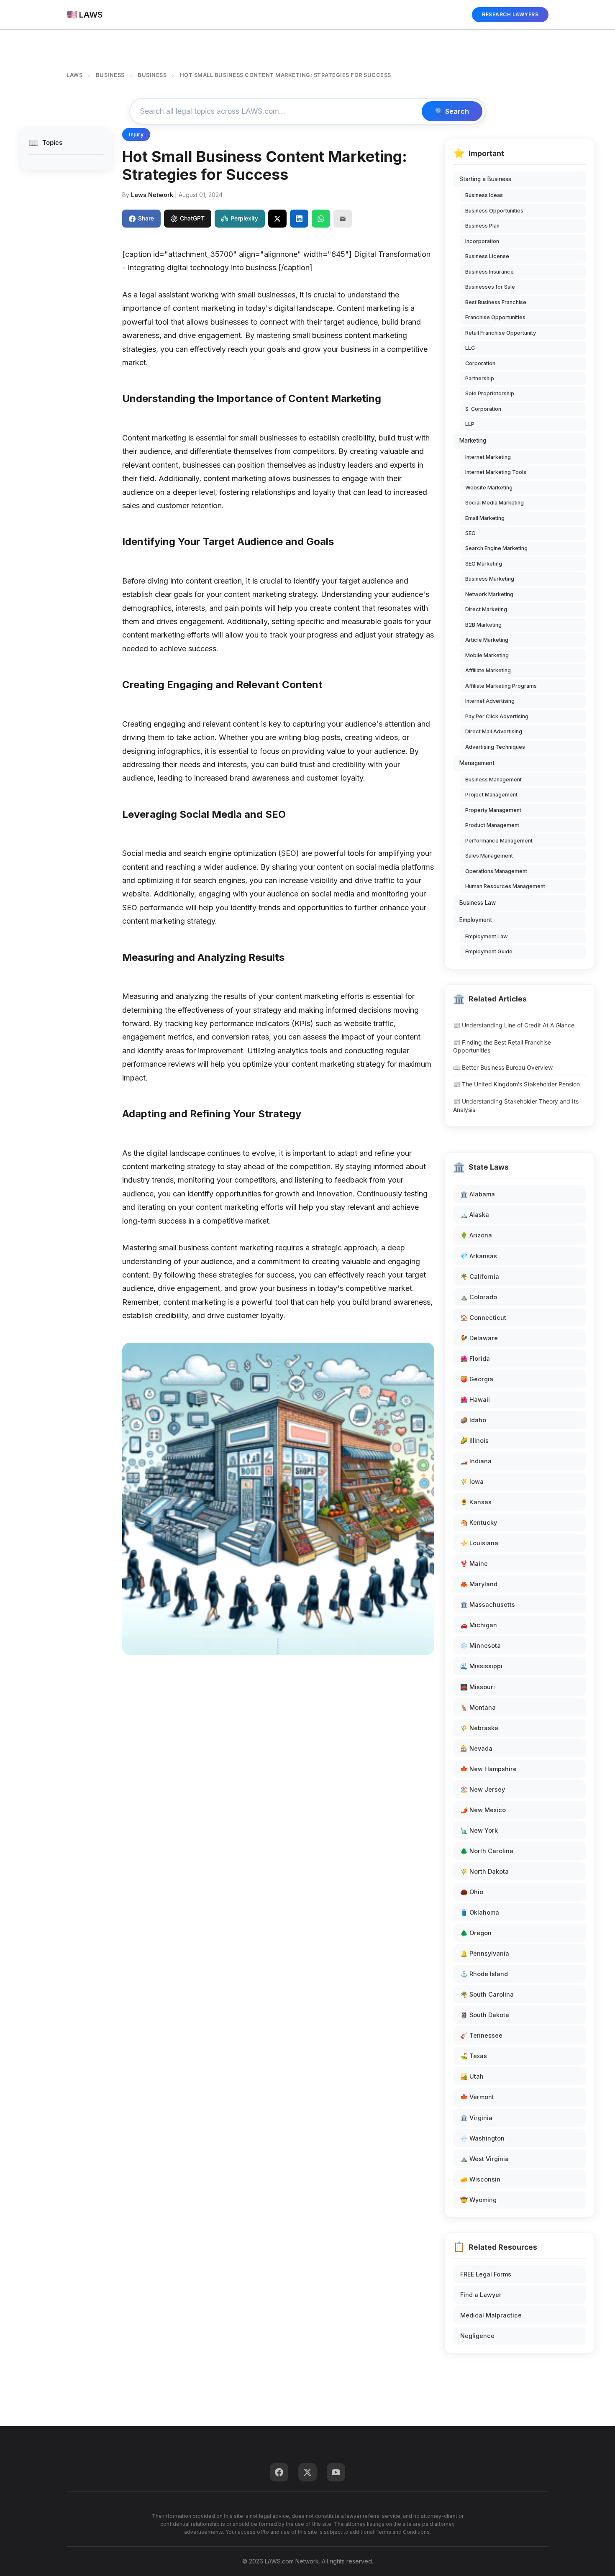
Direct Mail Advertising (494, 731)
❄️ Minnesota (480, 1645)
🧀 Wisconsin (480, 2179)
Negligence (477, 2336)
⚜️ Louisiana (479, 1543)
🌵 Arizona (476, 1235)
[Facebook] (279, 2472)
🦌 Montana (478, 1707)
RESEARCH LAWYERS (510, 14)
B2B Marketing (483, 625)
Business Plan (482, 226)
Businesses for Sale (490, 287)
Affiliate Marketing (488, 670)
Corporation (480, 363)
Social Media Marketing (495, 503)
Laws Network (152, 195)
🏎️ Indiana (476, 1461)
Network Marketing (489, 594)
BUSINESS (110, 75)
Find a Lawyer (481, 2295)
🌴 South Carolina (487, 1994)
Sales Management (489, 856)
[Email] (343, 218)
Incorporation (482, 241)
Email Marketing (485, 518)
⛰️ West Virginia (484, 2159)
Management (477, 763)
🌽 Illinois (474, 1440)
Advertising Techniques (495, 747)
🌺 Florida (475, 1358)
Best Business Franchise (496, 302)
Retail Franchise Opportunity (501, 333)
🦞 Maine (474, 1563)
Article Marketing (487, 640)
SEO (470, 533)
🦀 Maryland (479, 1584)
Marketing (473, 440)
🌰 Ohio (472, 1892)
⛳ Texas (474, 2056)
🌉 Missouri (478, 1687)
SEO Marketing (484, 564)
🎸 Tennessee (481, 2035)
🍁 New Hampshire (488, 1769)
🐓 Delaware (479, 1338)
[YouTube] (336, 2472)
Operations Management (496, 871)
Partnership (480, 378)
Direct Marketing (486, 609)
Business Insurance (489, 272)
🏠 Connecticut (483, 1317)
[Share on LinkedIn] (299, 218)
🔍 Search (452, 111)
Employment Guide (489, 951)
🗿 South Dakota (485, 2015)
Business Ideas (484, 195)
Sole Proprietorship (490, 393)
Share (146, 218)
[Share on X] (277, 218)
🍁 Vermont (477, 2097)
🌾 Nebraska (479, 1728)
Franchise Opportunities (495, 317)
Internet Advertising (490, 701)
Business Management (493, 780)
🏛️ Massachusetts (488, 1604)
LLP (470, 424)
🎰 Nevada (476, 1748)
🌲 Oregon (476, 1933)
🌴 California (480, 1276)
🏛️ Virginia (476, 2118)
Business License (487, 256)
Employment (476, 920)
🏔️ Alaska (475, 1215)
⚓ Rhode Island (484, 1974)
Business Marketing (490, 579)
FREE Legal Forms (486, 2274)
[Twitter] (307, 2472)
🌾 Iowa (472, 1481)
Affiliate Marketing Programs (501, 686)
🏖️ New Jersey (483, 1789)
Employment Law (487, 936)
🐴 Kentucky (479, 1522)
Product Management (492, 825)
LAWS (74, 75)
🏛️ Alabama (478, 1194)
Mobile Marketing (487, 655)
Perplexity (244, 218)
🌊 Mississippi (481, 1666)
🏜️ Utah (472, 2076)
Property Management (493, 810)
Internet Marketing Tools (496, 472)
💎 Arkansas (479, 1256)
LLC (470, 348)
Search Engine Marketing (496, 548)
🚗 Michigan (479, 1625)
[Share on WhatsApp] (321, 218)
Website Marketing (489, 488)
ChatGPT (192, 218)
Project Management (491, 795)
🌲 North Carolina (487, 1851)
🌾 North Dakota (484, 1871)
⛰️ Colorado (479, 1297)
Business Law (478, 903)
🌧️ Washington (482, 2138)
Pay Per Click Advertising (497, 716)
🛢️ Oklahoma (480, 1912)
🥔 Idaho (473, 1420)
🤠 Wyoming (478, 2200)
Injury (136, 134)
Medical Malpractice (491, 2315)
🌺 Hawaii (475, 1399)
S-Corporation (483, 409)
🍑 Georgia (477, 1379)
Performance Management (499, 841)
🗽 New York (479, 1830)
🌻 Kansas (476, 1502)
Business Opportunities (494, 211)
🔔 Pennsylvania (485, 1953)
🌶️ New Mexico (483, 1810)
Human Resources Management (505, 886)
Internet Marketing (488, 457)
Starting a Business (485, 179)
